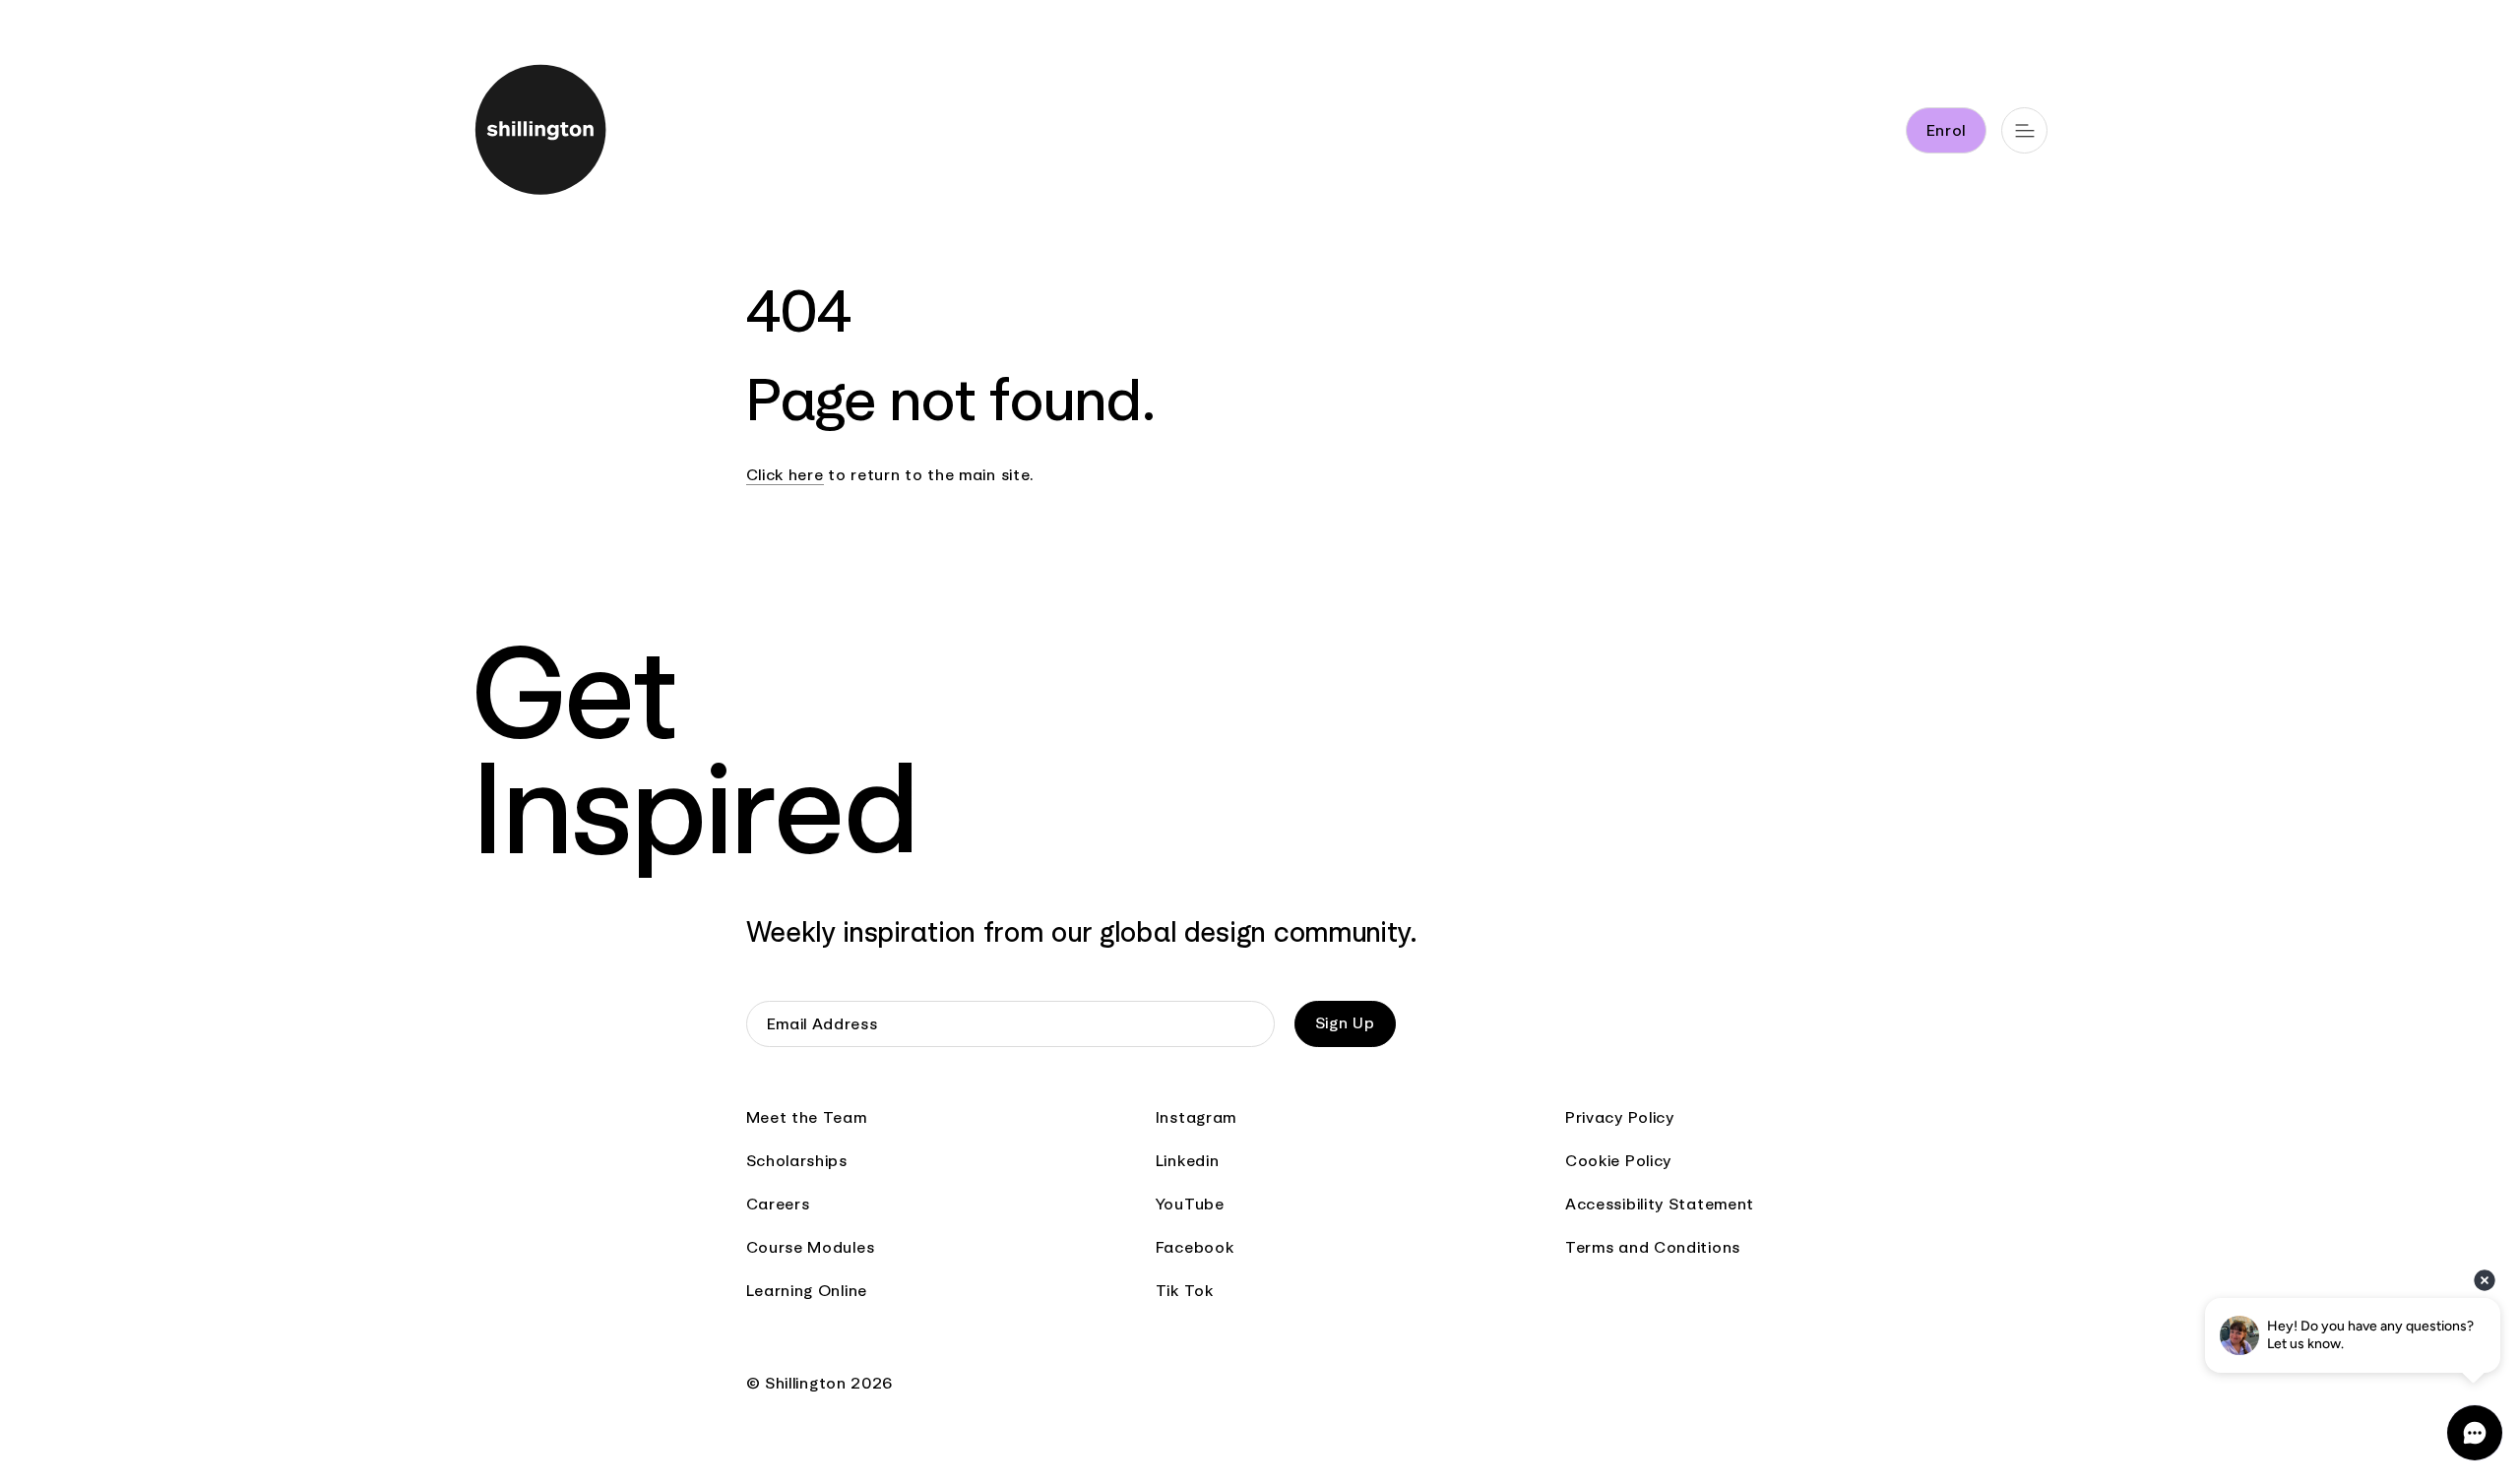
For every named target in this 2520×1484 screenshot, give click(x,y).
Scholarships (797, 1161)
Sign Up (1345, 1023)
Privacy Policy (1620, 1117)
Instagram (1196, 1117)
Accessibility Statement (1660, 1204)
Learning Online (807, 1291)
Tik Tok (1185, 1291)
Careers (778, 1204)
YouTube (1190, 1204)
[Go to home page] (577, 133)
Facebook (1195, 1247)
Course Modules (811, 1247)
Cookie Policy (1618, 1161)
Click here (785, 475)
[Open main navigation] (2024, 130)
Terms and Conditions (1653, 1247)
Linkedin (1188, 1161)
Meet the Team (807, 1117)
